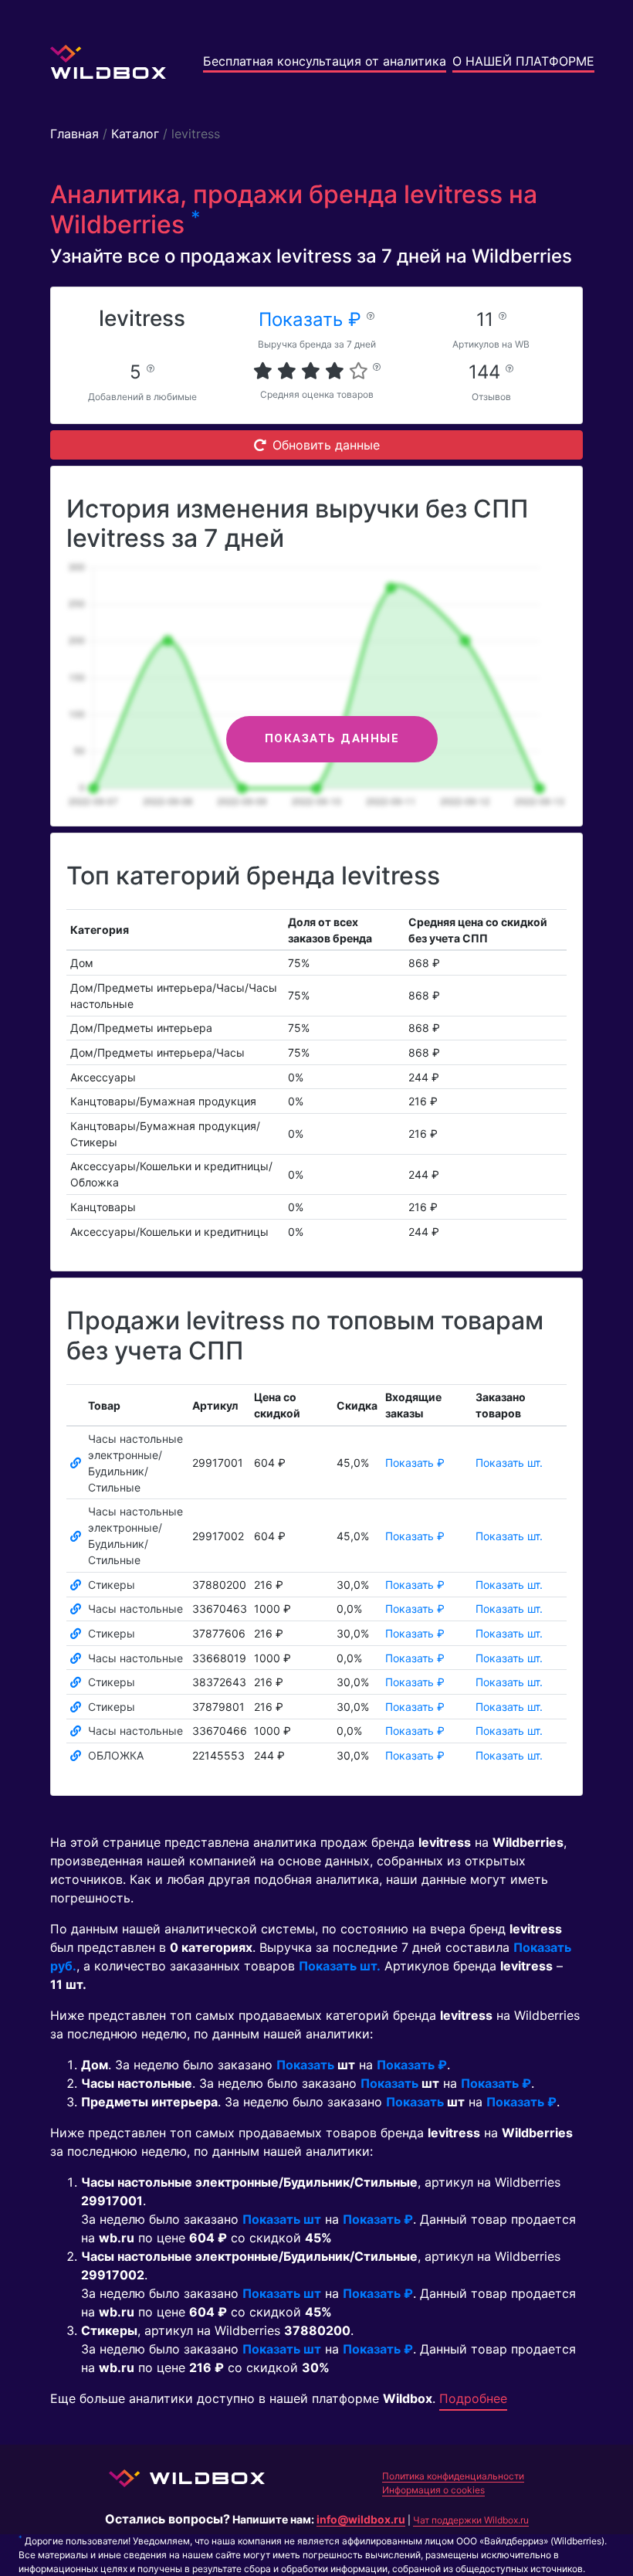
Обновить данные (326, 445)
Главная (74, 134)
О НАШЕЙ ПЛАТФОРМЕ (523, 61)
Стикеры (112, 1585)
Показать (305, 2065)
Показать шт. (509, 1463)
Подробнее (473, 2398)
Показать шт (282, 2219)
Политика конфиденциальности (453, 2476)
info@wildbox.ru (361, 2519)
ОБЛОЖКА (116, 1755)
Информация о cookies (433, 2490)
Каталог (135, 134)
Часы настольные (135, 1609)
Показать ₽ (313, 319)
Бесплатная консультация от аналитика (325, 61)
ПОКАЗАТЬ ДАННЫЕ (332, 738)
